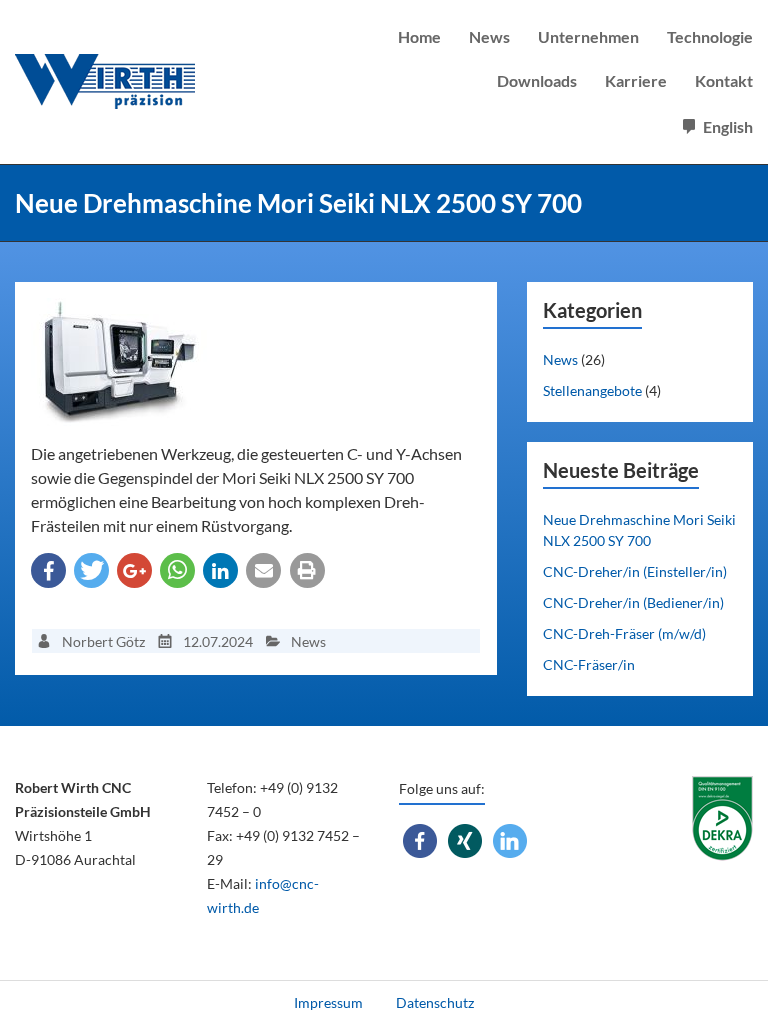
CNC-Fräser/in (589, 664)
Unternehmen (588, 36)
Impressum (328, 1002)
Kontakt (724, 80)
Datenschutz (435, 1002)
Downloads (537, 80)
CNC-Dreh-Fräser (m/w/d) (624, 633)
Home (419, 36)
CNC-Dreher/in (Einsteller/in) (635, 571)
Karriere (636, 80)
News (489, 36)
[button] (48, 570)
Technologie (710, 36)
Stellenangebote (592, 390)
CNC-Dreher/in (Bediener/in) (633, 602)
